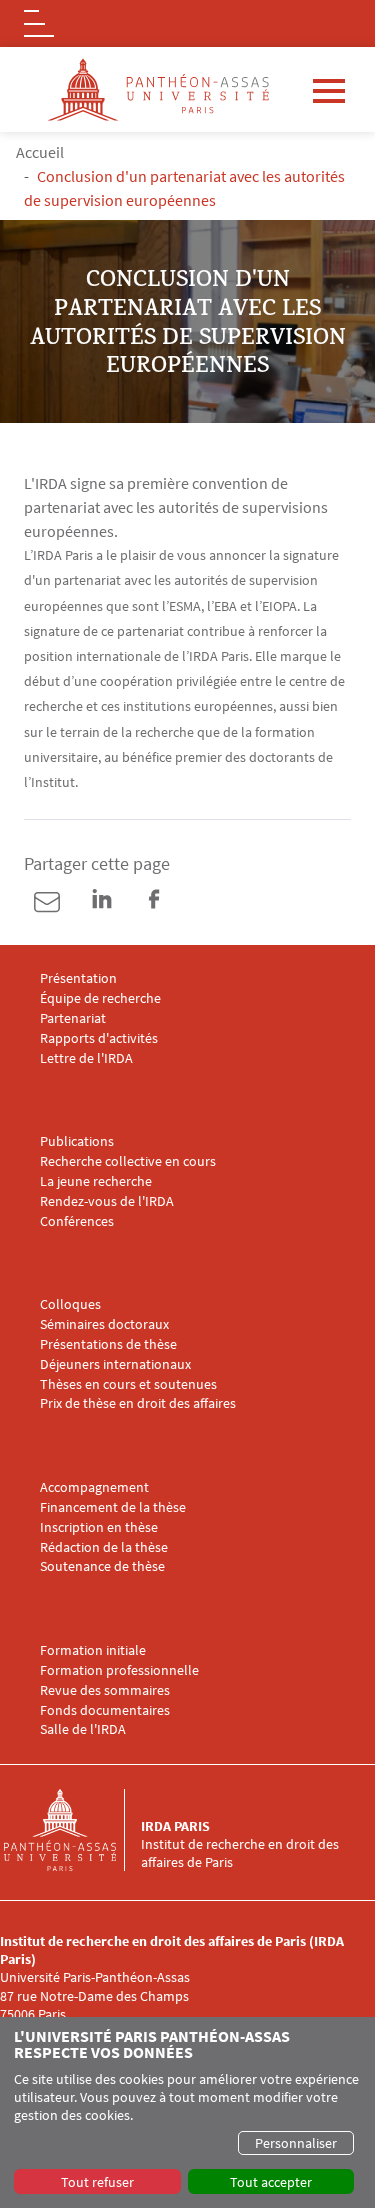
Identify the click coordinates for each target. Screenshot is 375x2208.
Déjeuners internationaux (115, 1364)
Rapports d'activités (99, 1038)
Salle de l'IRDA (83, 1729)
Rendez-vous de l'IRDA (107, 1201)
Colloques (70, 1304)
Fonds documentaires (105, 1710)
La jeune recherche (96, 1181)
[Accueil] (72, 1830)
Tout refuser (97, 2182)
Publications (77, 1141)
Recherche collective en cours (128, 1161)
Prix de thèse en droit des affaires (138, 1403)
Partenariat (73, 1018)
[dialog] (187, 2112)
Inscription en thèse (99, 1527)
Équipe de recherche (100, 998)
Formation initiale (93, 1650)
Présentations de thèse (108, 1344)
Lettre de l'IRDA (86, 1058)
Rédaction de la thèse (104, 1547)
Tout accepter (271, 2182)
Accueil (40, 152)
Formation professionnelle (119, 1670)
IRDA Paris (175, 1826)
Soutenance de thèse (102, 1566)
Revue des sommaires (105, 1690)
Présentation (78, 978)
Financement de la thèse (113, 1507)
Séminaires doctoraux (104, 1324)
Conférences (77, 1221)
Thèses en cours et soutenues (128, 1384)
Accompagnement (94, 1487)
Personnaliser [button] (296, 2143)
